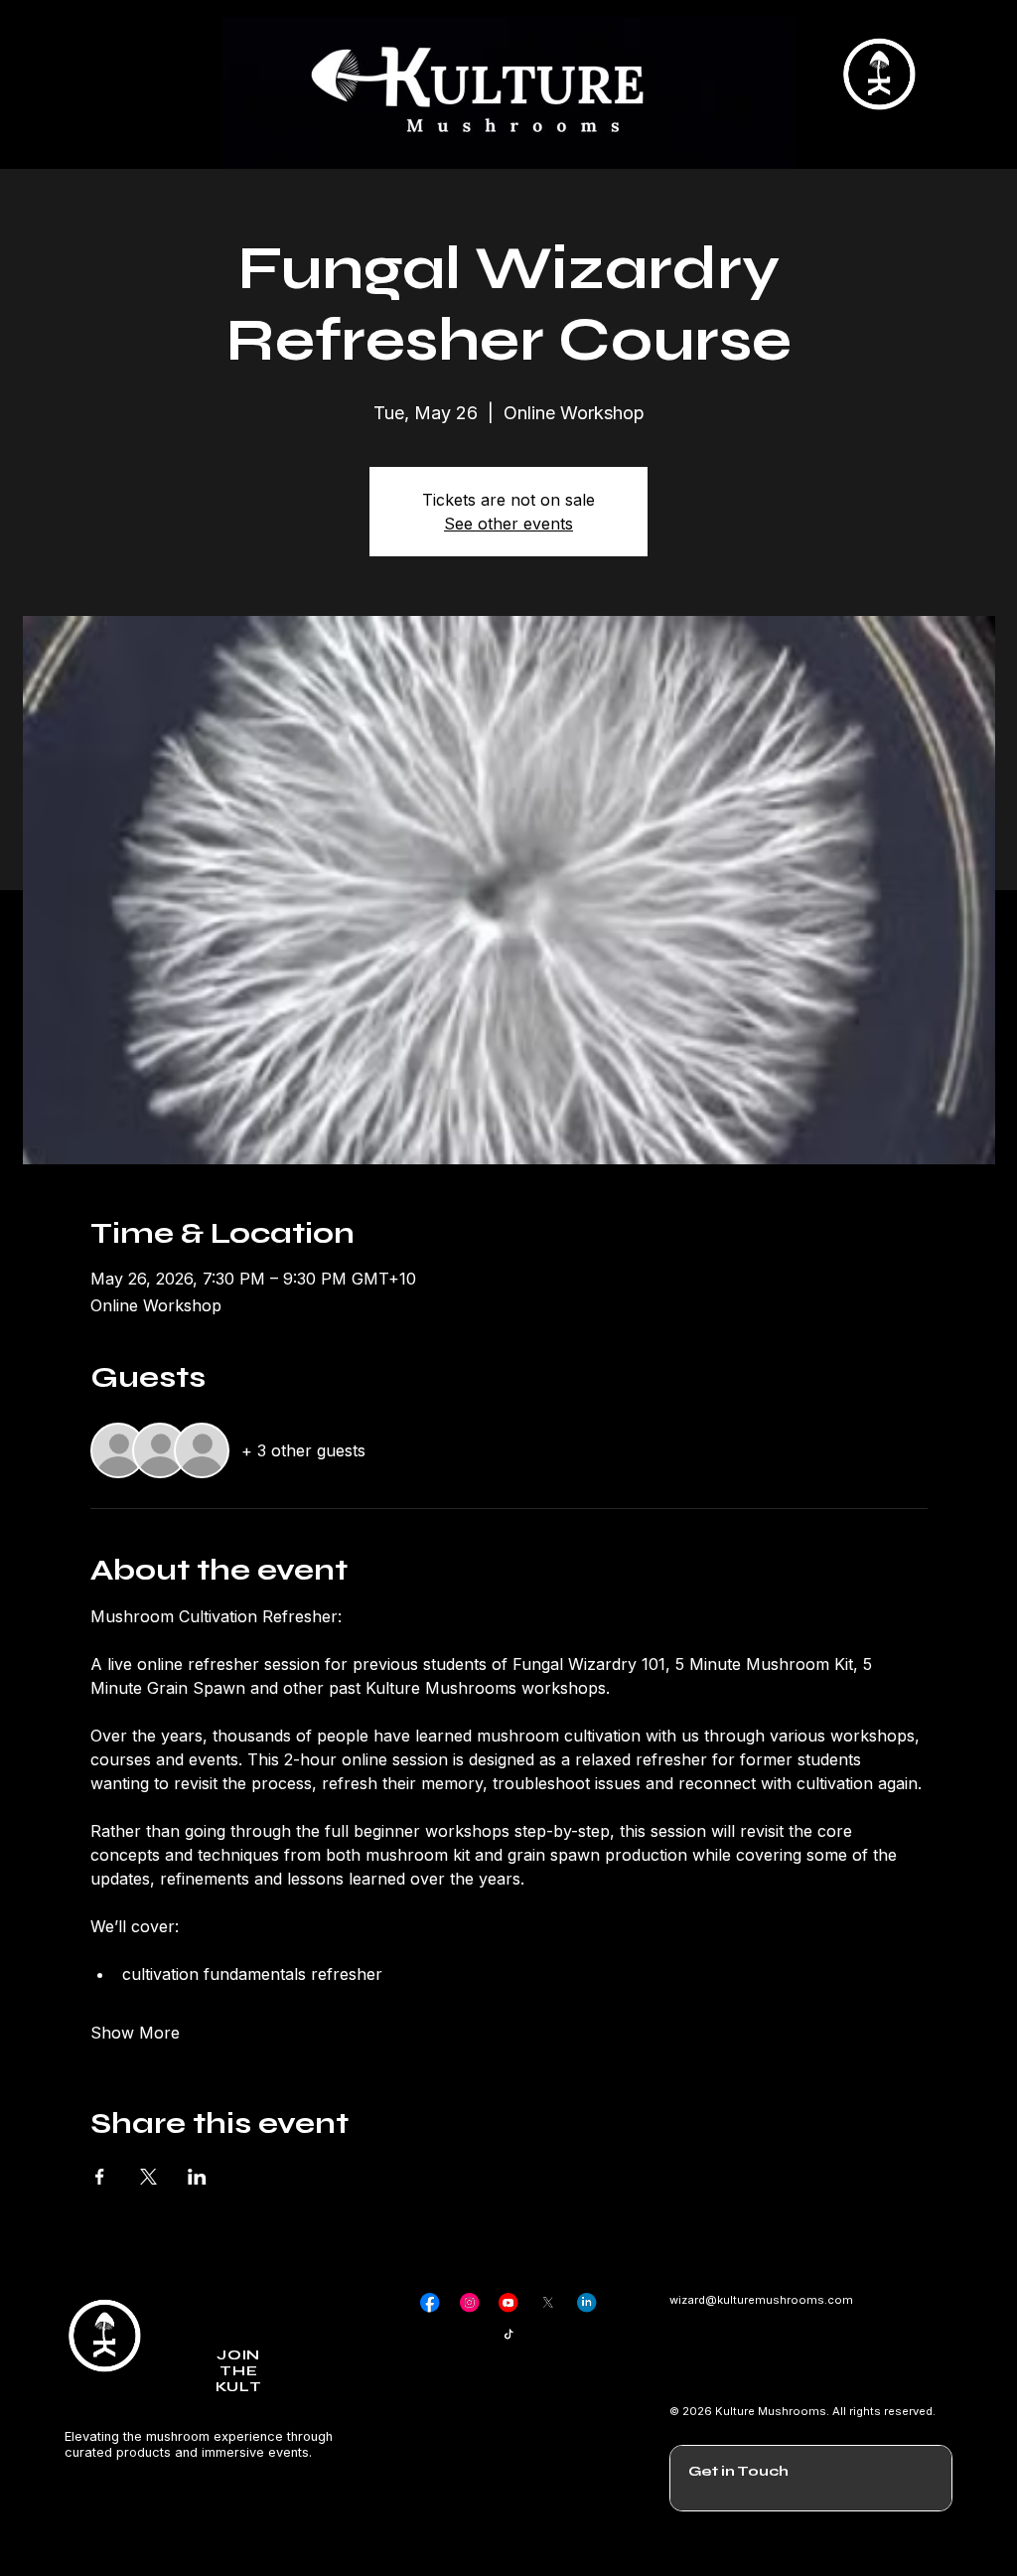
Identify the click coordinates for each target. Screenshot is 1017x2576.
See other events (508, 524)
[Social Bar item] (430, 2302)
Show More (135, 2033)
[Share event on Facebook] (100, 2177)
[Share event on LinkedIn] (197, 2177)
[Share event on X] (148, 2177)
